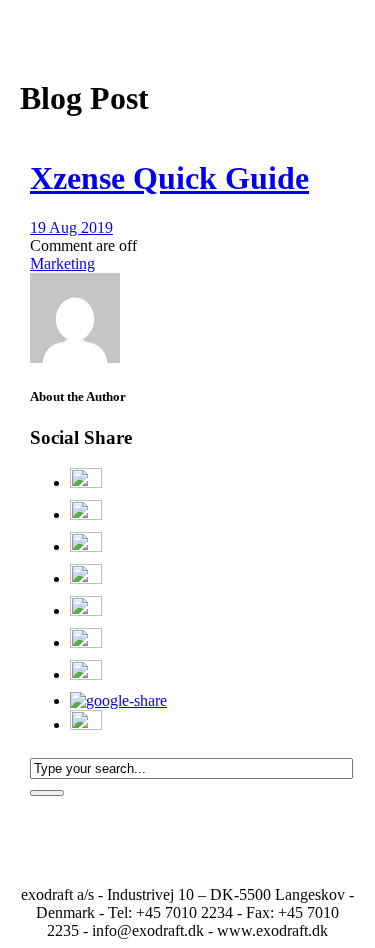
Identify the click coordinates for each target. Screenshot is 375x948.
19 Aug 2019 (71, 227)
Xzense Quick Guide (169, 178)
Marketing (62, 263)
